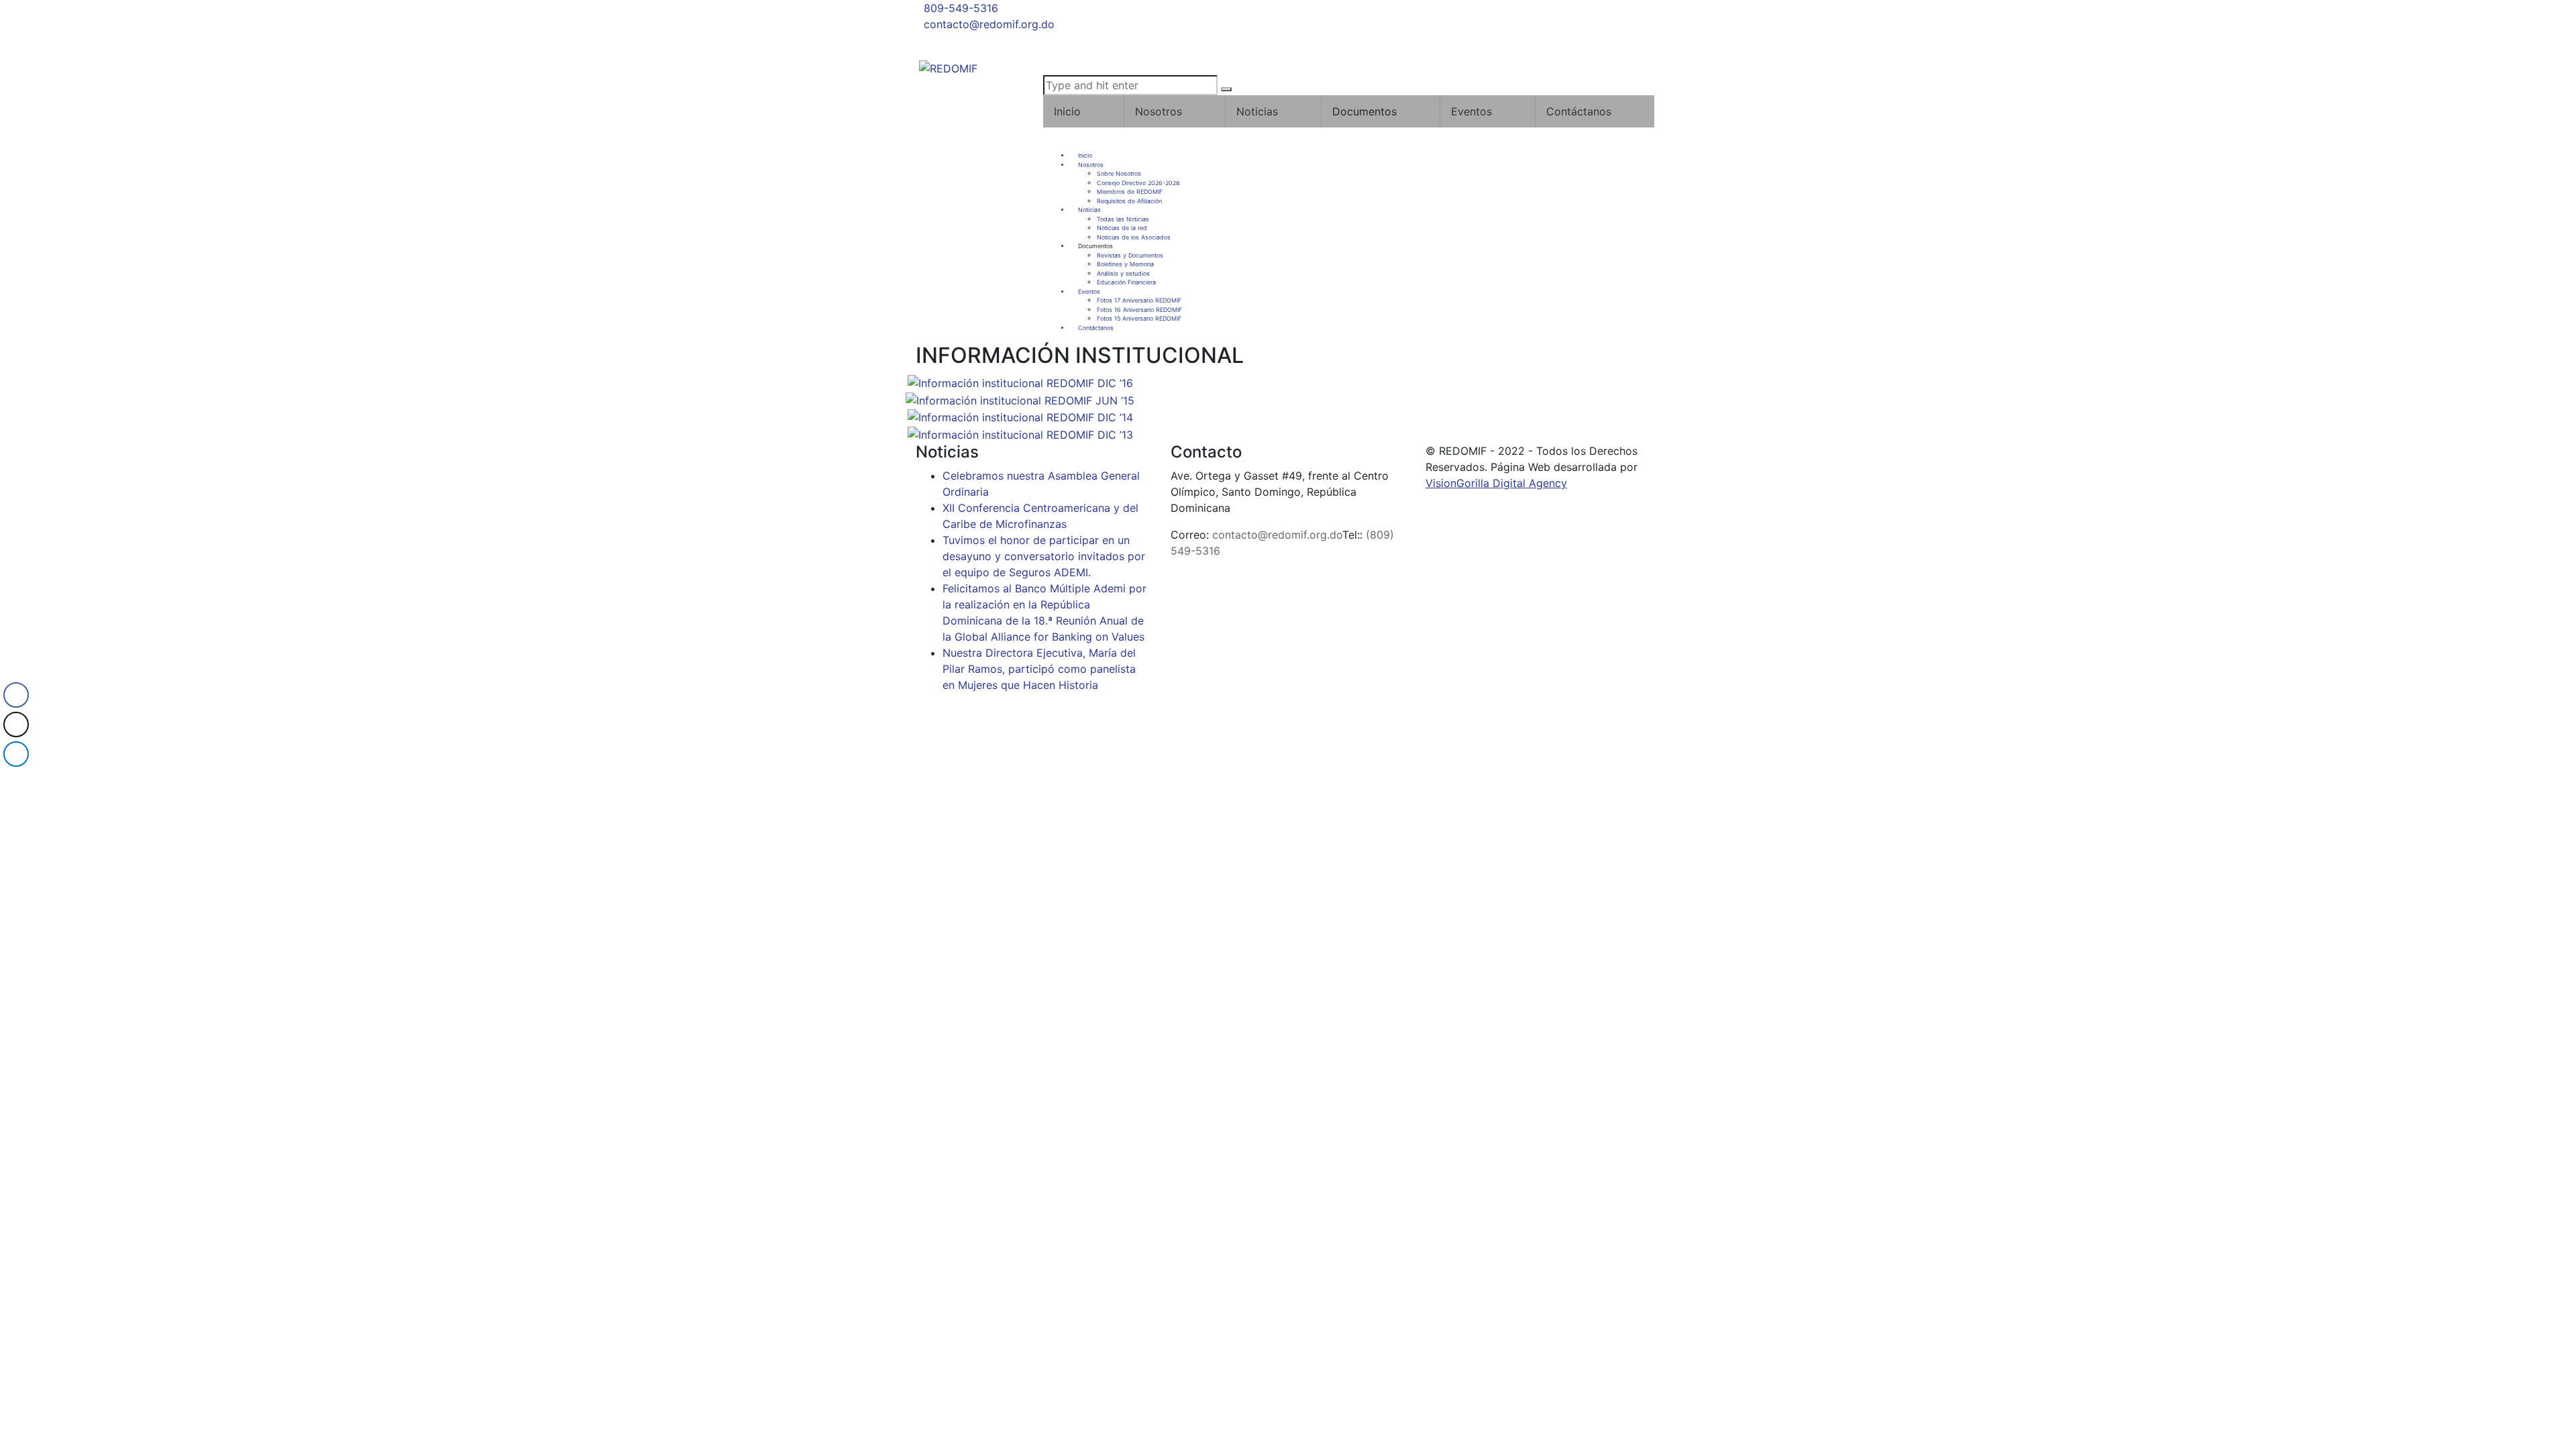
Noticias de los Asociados (1134, 237)
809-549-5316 (961, 8)
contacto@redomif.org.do (989, 24)
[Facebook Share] (16, 695)
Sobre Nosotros (1119, 173)
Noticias (1257, 111)
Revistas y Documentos (1130, 255)
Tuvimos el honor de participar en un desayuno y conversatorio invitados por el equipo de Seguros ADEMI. (1044, 556)
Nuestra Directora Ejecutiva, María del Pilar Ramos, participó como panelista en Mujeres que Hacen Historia (1039, 669)
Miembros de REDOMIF (1130, 192)
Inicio (1067, 111)
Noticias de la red (1122, 228)
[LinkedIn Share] (16, 754)
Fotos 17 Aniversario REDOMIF (1139, 300)
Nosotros (1159, 111)
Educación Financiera (1126, 282)
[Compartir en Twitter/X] (16, 724)
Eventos (1471, 111)
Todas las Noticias (1123, 219)
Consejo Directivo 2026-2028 (1138, 183)
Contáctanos (1579, 111)
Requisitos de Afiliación (1129, 201)
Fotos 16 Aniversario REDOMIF (1139, 310)
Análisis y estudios (1123, 273)
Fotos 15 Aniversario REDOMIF (1139, 318)
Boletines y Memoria (1125, 264)
